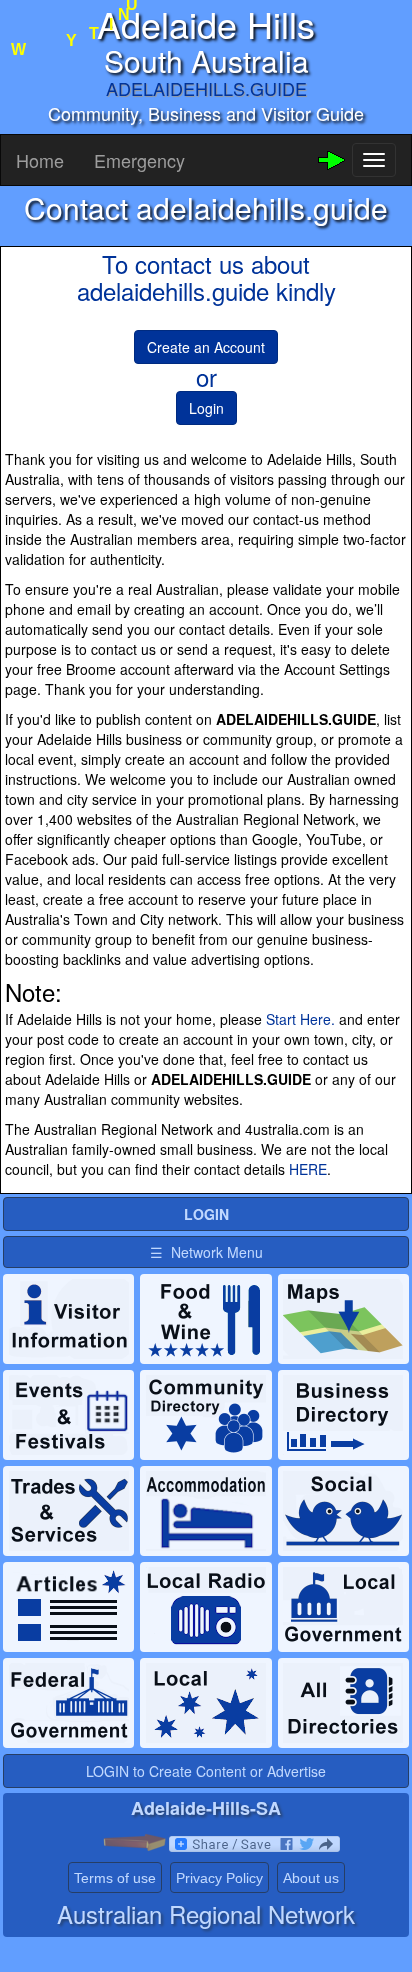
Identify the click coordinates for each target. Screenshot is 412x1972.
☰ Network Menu (206, 1252)
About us (311, 1878)
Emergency (139, 160)
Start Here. (300, 1019)
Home (40, 160)
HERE (308, 1169)
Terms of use (115, 1878)
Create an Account (206, 347)
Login (206, 408)
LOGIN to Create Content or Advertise (206, 1771)
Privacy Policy (219, 1878)
